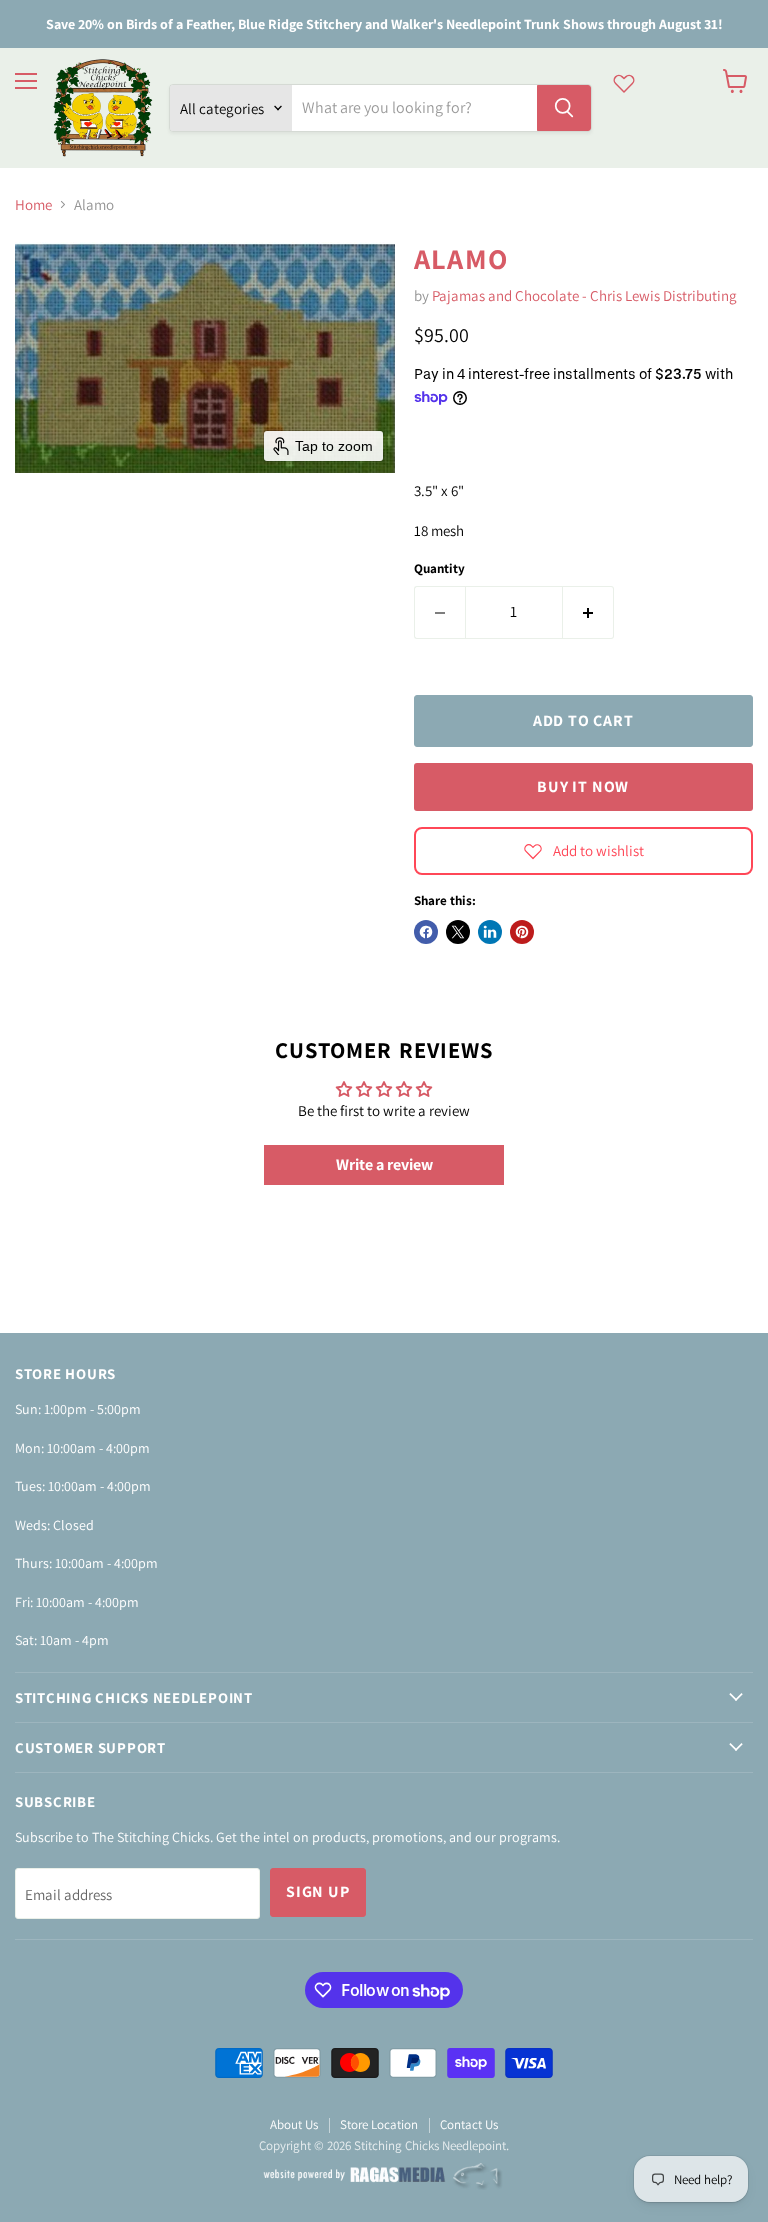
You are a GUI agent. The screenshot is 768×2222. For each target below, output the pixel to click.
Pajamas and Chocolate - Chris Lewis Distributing (584, 295)
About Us (294, 2124)
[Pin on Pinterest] (522, 932)
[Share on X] (458, 932)
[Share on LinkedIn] (490, 932)
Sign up (318, 1891)
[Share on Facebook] (426, 932)
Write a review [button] (384, 1164)
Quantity (439, 568)
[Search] (564, 108)
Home (33, 204)
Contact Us (469, 2124)
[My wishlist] (624, 83)
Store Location (379, 2124)
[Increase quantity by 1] (588, 612)
